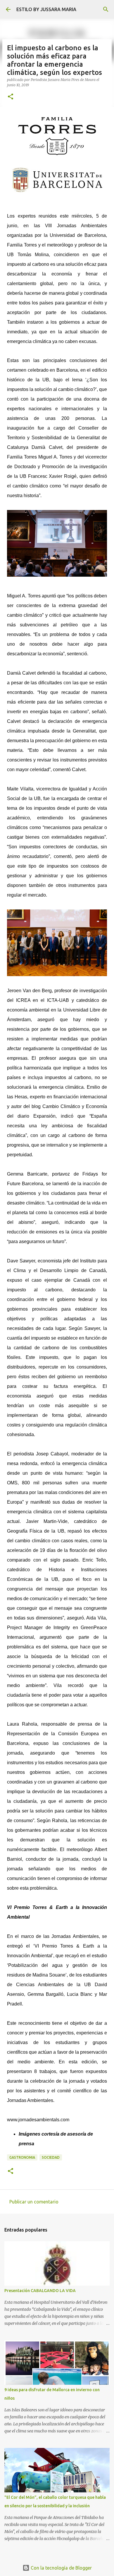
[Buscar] (106, 9)
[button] (11, 97)
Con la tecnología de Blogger (61, 2568)
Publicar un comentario (34, 2202)
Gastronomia (22, 2157)
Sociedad (51, 2157)
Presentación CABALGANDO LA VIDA (40, 2291)
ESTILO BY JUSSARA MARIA (46, 9)
